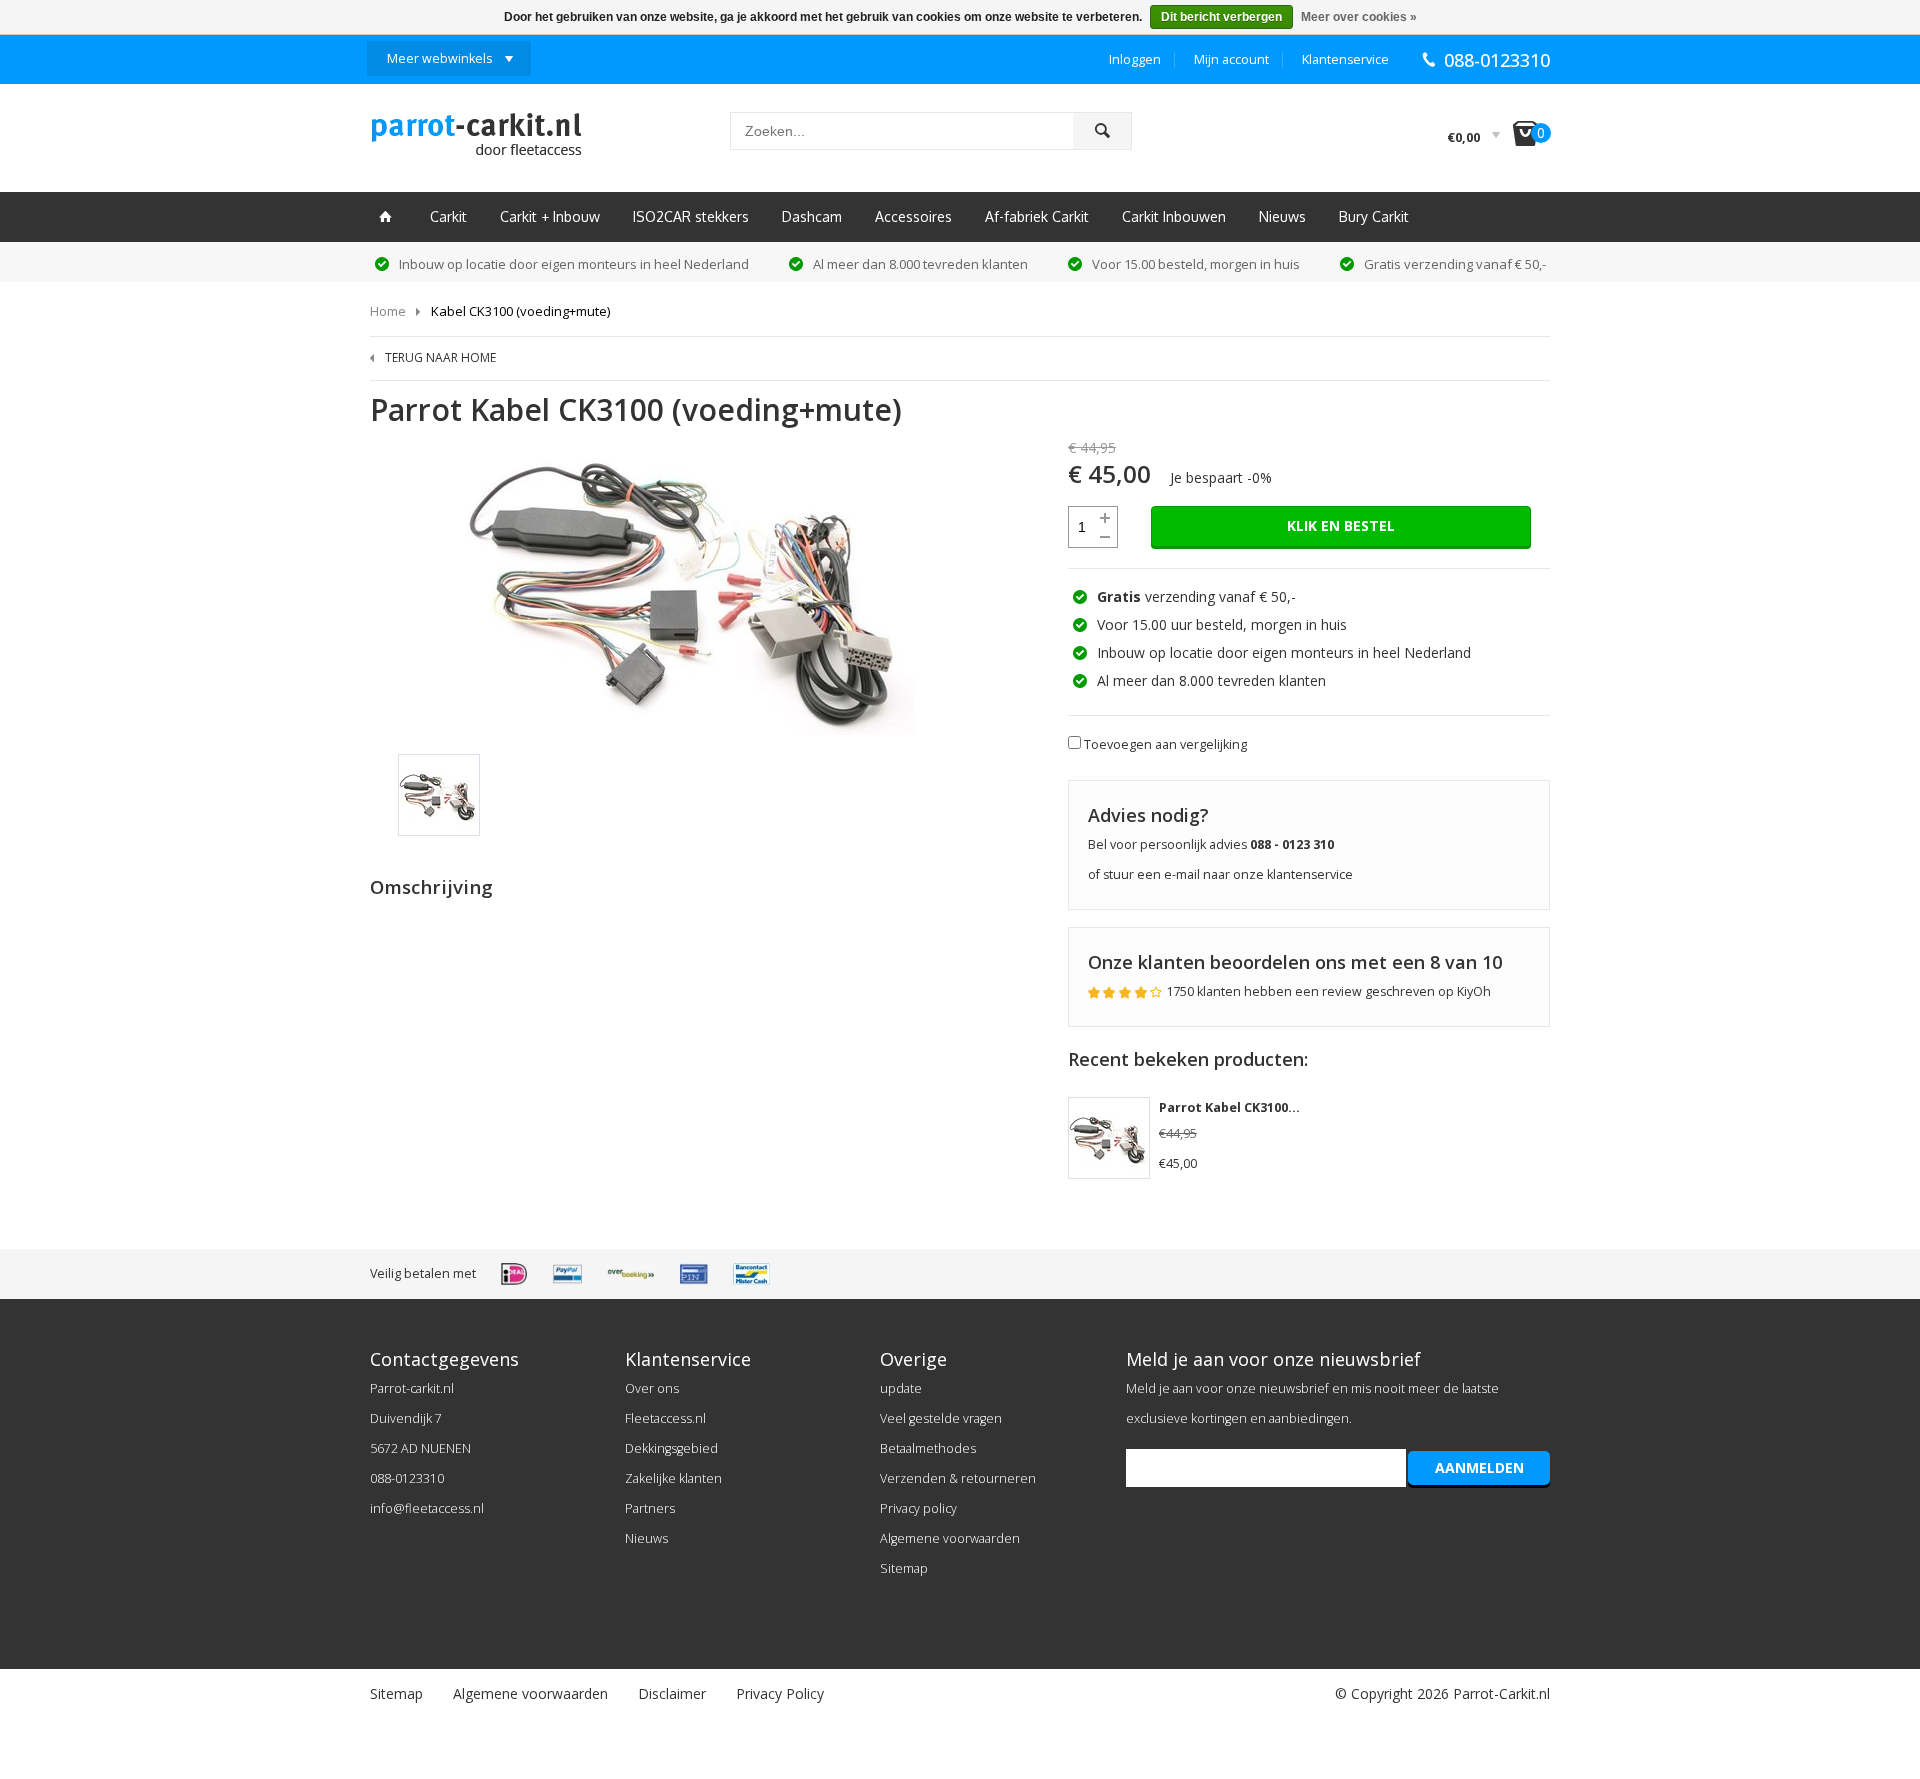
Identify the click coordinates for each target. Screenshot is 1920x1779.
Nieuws (1282, 216)
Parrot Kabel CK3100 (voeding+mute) (1277, 1107)
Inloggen (1135, 59)
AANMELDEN (1479, 1467)
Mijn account (1231, 59)
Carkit (448, 216)
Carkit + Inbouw (550, 216)
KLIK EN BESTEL (1341, 525)
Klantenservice (1345, 59)
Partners (650, 1508)
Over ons (652, 1388)
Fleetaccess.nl (665, 1418)
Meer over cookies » (1359, 17)
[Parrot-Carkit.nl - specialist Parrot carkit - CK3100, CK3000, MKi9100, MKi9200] (476, 140)
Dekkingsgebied (671, 1448)
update (901, 1388)
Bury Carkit (1374, 216)
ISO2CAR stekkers (691, 216)
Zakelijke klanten (673, 1478)
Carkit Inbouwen (1174, 216)
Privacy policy (918, 1508)
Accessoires (913, 216)
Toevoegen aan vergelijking (1165, 744)
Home (388, 311)
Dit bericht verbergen (1221, 17)
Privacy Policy (780, 1693)
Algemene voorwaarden (950, 1538)
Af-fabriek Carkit (1037, 216)
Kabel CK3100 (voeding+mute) (520, 311)
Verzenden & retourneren (958, 1478)
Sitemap (904, 1568)
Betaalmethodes (928, 1448)
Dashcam (812, 216)
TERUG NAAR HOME (440, 357)
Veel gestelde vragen (941, 1418)
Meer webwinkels (439, 58)
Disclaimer (672, 1693)
